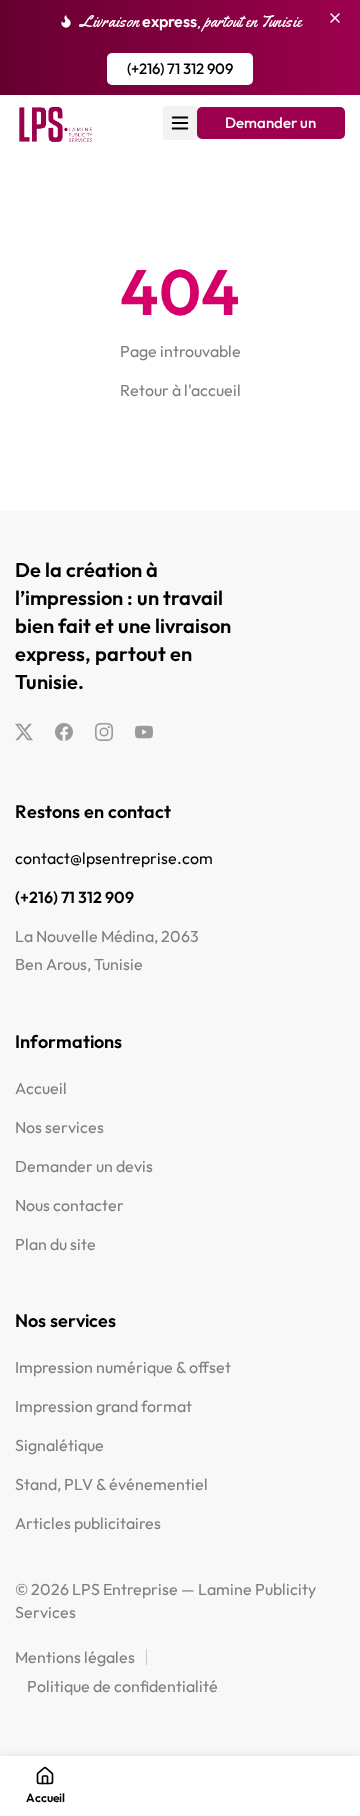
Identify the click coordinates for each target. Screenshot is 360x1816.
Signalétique (59, 1445)
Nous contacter (69, 1205)
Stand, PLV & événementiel (111, 1484)
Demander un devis (84, 1166)
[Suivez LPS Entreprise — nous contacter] (24, 732)
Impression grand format (103, 1406)
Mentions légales (75, 1657)
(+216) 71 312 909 (74, 897)
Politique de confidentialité (122, 1686)
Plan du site (55, 1244)
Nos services (59, 1127)
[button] (180, 69)
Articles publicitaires (88, 1523)
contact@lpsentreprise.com (114, 858)
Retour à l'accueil (180, 390)
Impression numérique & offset (123, 1367)
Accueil (41, 1088)
